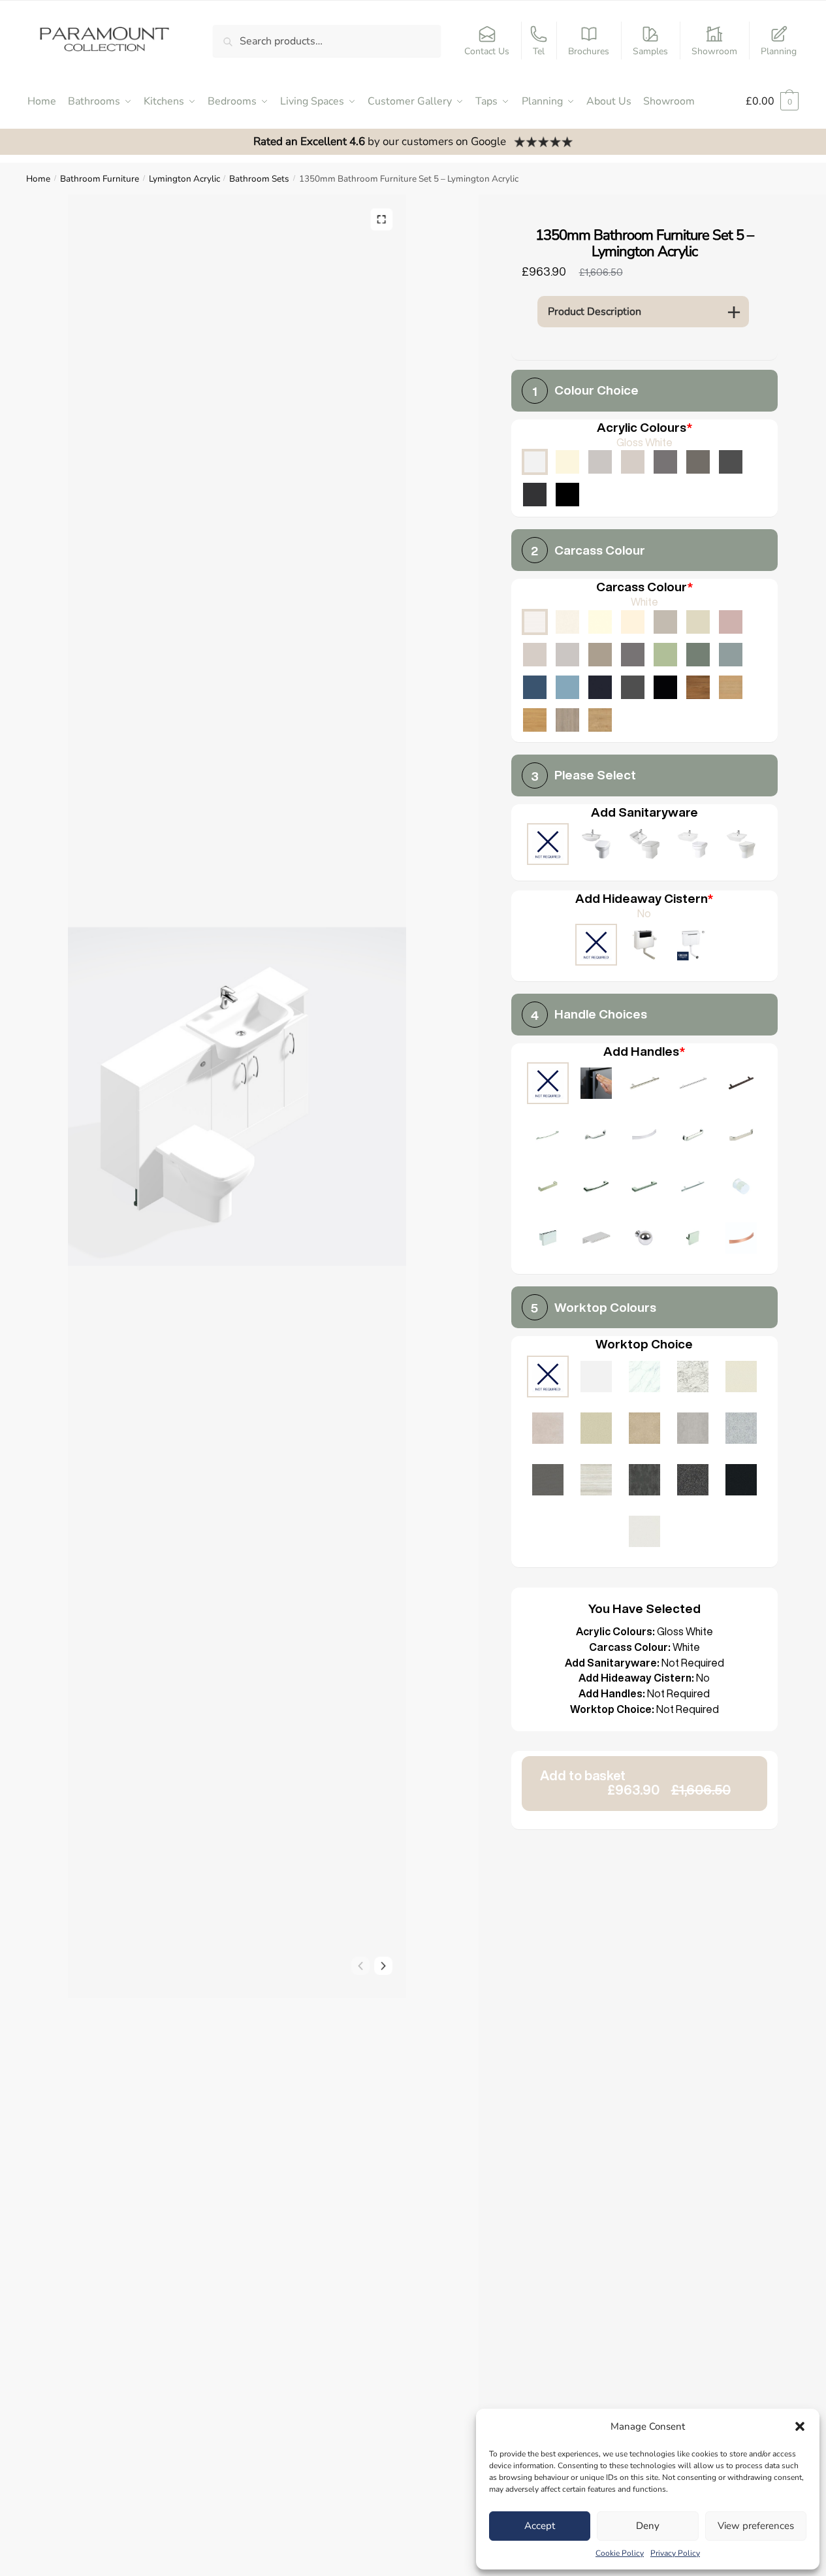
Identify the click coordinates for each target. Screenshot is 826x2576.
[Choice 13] (741, 1188)
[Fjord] (731, 655)
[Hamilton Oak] (600, 720)
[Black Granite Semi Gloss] (693, 1481)
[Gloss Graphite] (731, 462)
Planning (779, 51)
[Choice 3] (741, 1085)
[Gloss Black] (567, 495)
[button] (800, 2426)
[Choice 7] (693, 1136)
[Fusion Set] (596, 846)
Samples (650, 51)
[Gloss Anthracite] (535, 495)
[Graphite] (633, 687)
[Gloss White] (535, 462)
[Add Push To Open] (596, 1085)
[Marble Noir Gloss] (741, 1481)
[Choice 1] (644, 1085)
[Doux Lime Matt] (548, 1430)
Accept (540, 2526)
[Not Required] (548, 846)
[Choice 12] (693, 1188)
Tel (539, 51)
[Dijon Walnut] (698, 687)
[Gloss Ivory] (567, 462)
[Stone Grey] (600, 655)
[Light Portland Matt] (693, 1430)
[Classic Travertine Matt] (644, 1430)
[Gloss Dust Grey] (665, 462)
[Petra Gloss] (596, 1430)
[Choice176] (644, 1240)
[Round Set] (693, 846)
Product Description (595, 312)
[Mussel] (698, 622)
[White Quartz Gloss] (644, 1533)
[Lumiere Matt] (741, 1430)
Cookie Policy (620, 2553)
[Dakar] (665, 622)
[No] (596, 946)
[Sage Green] (665, 655)
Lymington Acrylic (184, 179)
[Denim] (567, 687)
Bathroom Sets (259, 179)
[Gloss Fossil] (698, 462)
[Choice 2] (693, 1085)
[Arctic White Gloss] (596, 1378)
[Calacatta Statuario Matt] (644, 1378)
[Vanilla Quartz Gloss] (741, 1378)
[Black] (665, 687)
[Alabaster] (600, 622)
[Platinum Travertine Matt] (596, 1481)
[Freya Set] (741, 846)
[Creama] (633, 622)
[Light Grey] (567, 655)
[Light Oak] (731, 687)
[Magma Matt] (644, 1481)
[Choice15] (596, 1240)
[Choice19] (741, 1240)
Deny (648, 2526)
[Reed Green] (698, 655)
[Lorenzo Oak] (567, 720)
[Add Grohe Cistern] (693, 946)
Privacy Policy (675, 2553)
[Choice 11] (644, 1188)
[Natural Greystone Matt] (548, 1481)
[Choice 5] (596, 1136)
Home (38, 179)
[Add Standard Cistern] (644, 946)
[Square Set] (644, 846)
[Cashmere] (535, 655)
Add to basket (635, 1783)
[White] (535, 622)
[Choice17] (693, 1240)
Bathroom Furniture (100, 179)
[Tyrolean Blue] (535, 687)
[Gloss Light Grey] (600, 462)
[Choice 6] (644, 1136)
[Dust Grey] (633, 655)
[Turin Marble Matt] (693, 1378)
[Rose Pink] (731, 622)
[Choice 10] (596, 1188)
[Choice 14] (548, 1240)
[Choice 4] (548, 1136)
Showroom (714, 51)
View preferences (756, 2526)
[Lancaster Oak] (535, 720)
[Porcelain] (567, 622)
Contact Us (487, 51)
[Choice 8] (741, 1136)
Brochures (589, 51)
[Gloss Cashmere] (633, 462)
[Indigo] (600, 687)
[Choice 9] (548, 1188)
